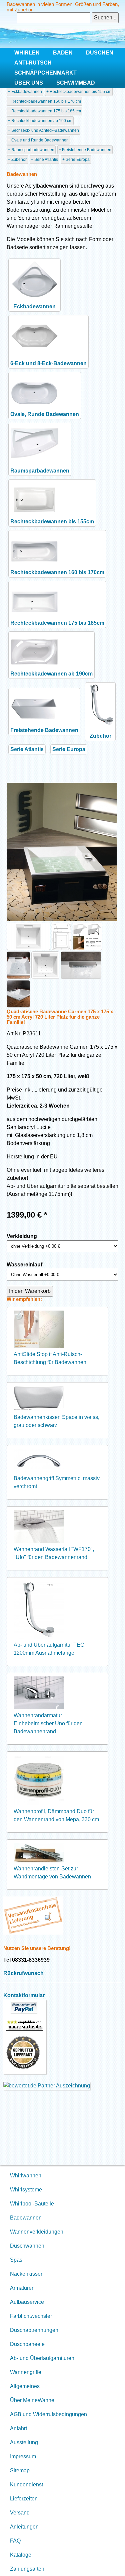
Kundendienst (26, 2485)
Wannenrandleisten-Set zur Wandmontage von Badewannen (52, 1873)
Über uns (29, 83)
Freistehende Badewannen (87, 150)
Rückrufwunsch (23, 1973)
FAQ (15, 2541)
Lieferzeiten (24, 2499)
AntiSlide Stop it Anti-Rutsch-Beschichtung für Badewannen (50, 1358)
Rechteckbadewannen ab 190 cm (42, 121)
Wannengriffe (26, 2372)
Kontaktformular (24, 1995)
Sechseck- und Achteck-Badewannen (45, 130)
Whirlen (27, 53)
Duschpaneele (27, 2344)
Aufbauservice (27, 2302)
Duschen (100, 53)
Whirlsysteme (26, 2190)
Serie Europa (78, 160)
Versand (20, 2513)
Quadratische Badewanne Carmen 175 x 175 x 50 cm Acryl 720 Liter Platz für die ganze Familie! (60, 1017)
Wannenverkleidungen (37, 2232)
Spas (16, 2260)
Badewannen (26, 2218)
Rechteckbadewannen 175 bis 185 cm (46, 111)
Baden (63, 53)
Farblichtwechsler (31, 2316)
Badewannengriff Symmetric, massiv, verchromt (57, 1482)
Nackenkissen (27, 2274)
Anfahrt (18, 2428)
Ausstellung (24, 2442)
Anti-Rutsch (33, 63)
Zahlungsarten (27, 2569)
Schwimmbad (76, 83)
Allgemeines (25, 2386)
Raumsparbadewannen (33, 150)
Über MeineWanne (32, 2400)
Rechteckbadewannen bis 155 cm (80, 92)
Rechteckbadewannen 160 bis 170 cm (46, 101)
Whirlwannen (26, 2176)
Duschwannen (27, 2246)
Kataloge (21, 2555)
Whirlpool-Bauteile (32, 2204)
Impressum (23, 2456)
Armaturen (22, 2288)
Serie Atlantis (46, 160)
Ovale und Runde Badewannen (40, 140)
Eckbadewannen (27, 92)
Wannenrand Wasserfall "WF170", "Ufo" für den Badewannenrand (54, 1553)
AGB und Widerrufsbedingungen (48, 2414)
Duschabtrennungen (34, 2330)
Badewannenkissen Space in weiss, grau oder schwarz (56, 1421)
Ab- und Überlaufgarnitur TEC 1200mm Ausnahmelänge (49, 1649)
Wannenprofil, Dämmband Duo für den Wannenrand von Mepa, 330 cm (56, 1815)
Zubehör (19, 160)
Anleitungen (24, 2527)
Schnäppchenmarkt (45, 73)
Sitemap (20, 2470)
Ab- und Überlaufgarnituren (42, 2358)
